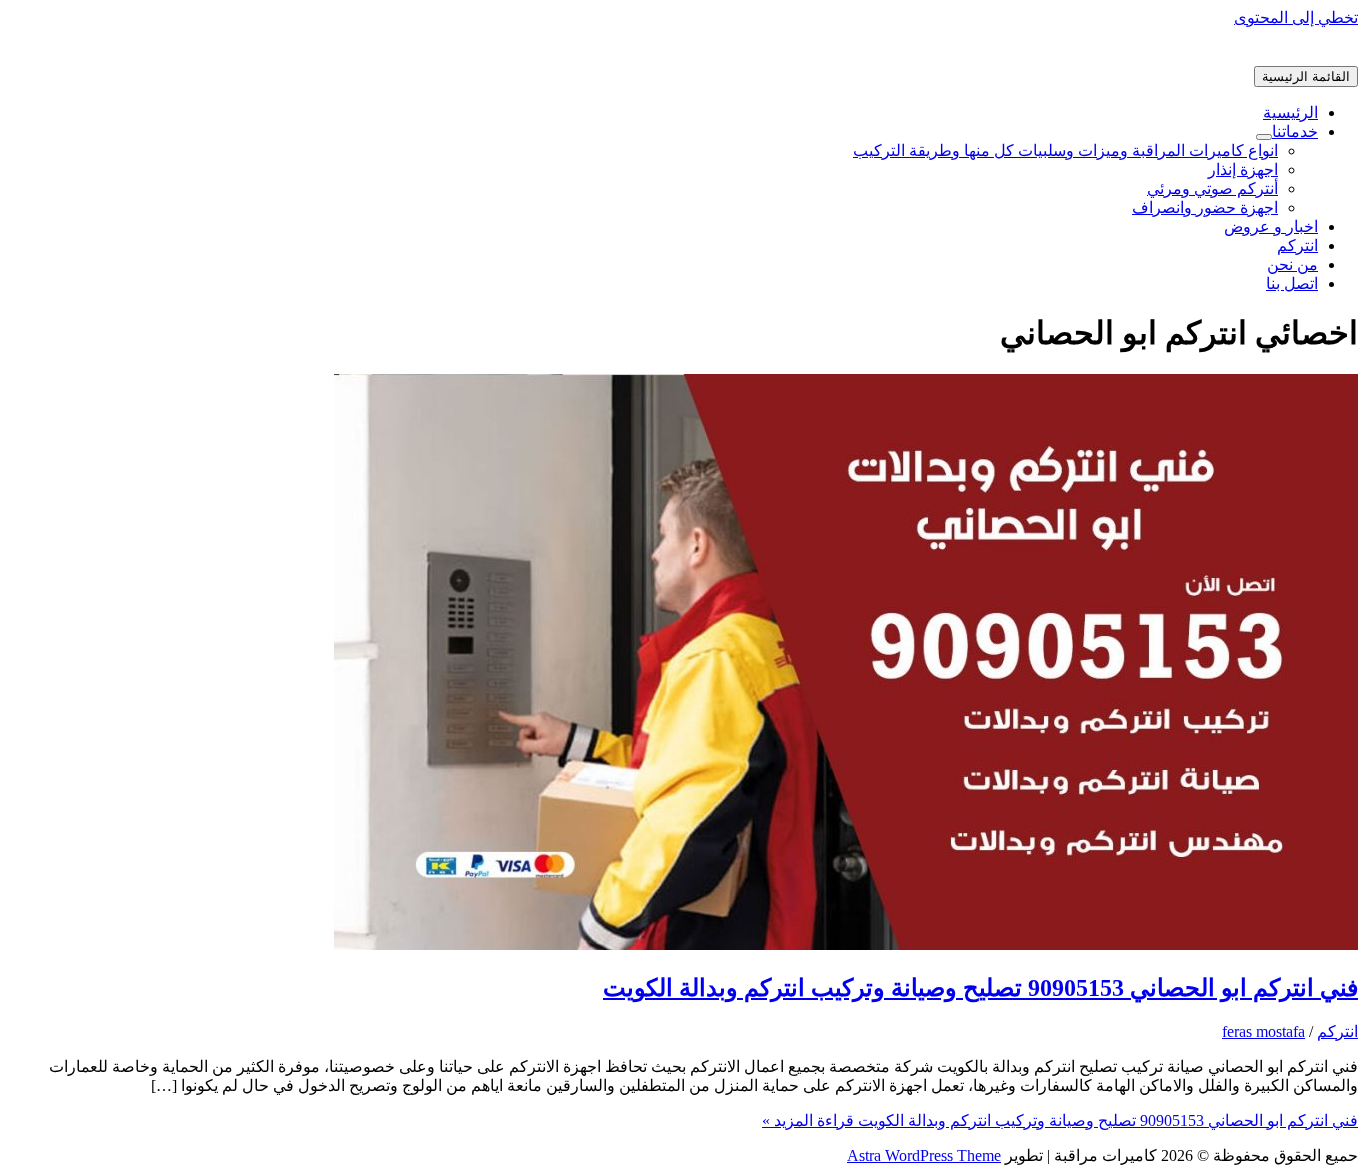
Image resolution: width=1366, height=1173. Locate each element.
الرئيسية (1290, 112)
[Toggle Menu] (1264, 137)
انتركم (1297, 245)
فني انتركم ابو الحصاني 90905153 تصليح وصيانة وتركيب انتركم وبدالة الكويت (980, 988)
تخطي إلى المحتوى (1296, 17)
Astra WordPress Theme (924, 1155)
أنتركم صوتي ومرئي (1212, 188)
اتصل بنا (1292, 283)
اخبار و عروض (1271, 226)
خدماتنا (1295, 131)
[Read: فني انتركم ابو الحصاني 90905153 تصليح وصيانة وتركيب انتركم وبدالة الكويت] (846, 944)
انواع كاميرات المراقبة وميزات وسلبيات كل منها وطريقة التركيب (1065, 150)
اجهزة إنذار (1243, 169)
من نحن (1292, 264)
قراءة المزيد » (1060, 1120)
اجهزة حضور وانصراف (1205, 207)
